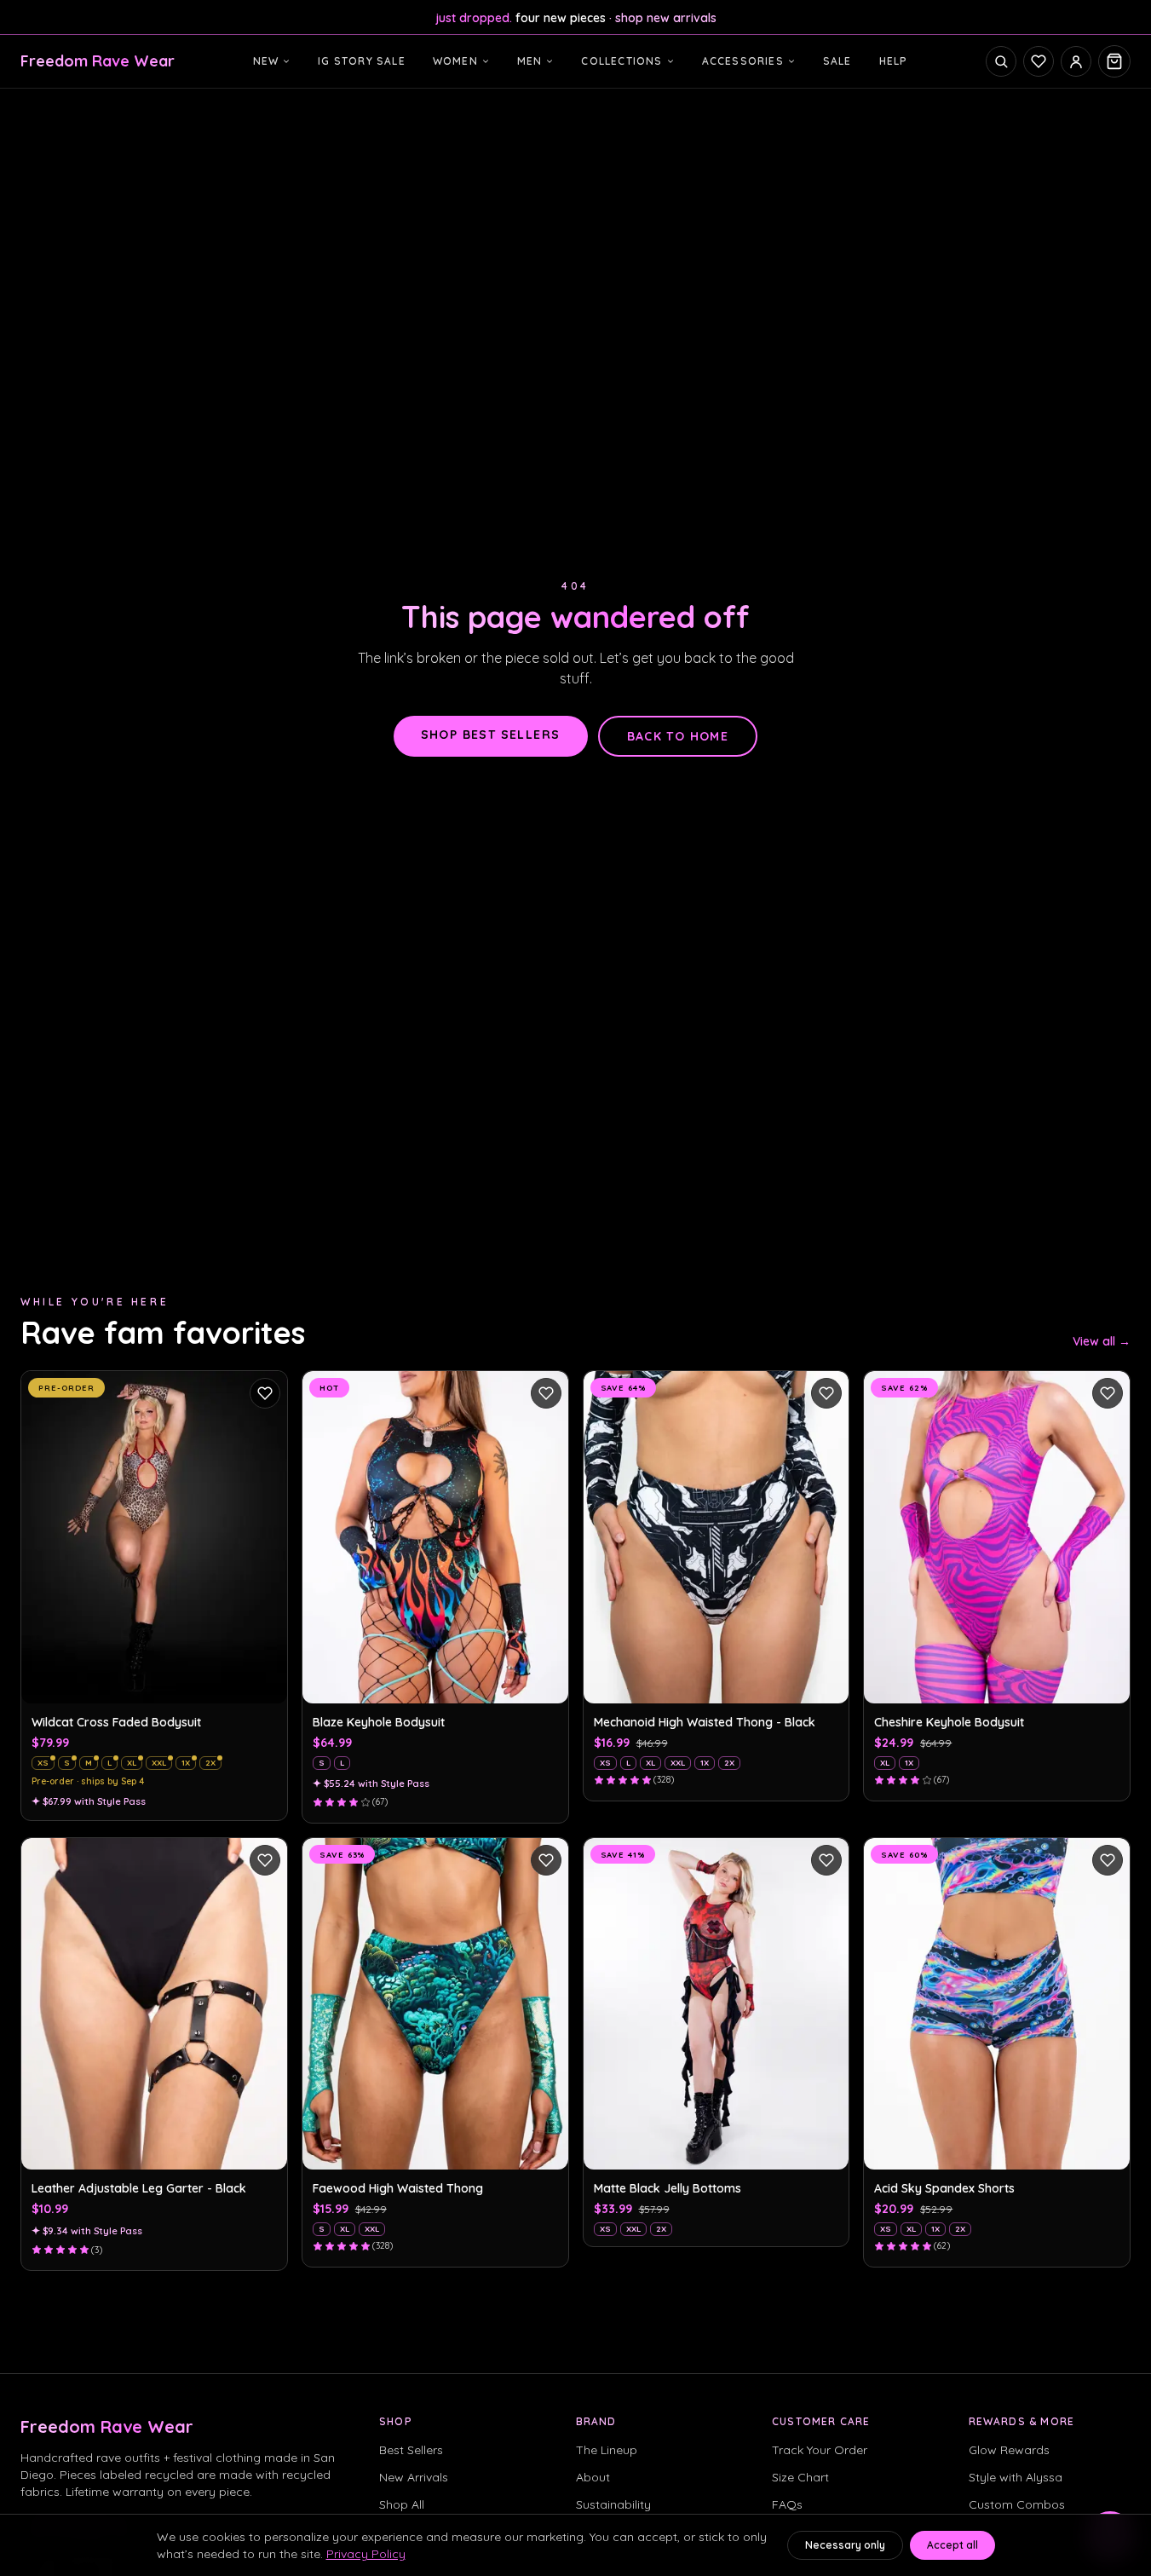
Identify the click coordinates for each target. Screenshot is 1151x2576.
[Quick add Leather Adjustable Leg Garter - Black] (265, 2147)
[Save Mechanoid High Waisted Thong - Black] (826, 1393)
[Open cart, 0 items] (1114, 61)
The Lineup (607, 2450)
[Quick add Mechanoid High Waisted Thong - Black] (826, 1681)
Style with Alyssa (1016, 2477)
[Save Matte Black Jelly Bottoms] (826, 1860)
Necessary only (845, 2545)
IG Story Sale (362, 61)
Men (530, 61)
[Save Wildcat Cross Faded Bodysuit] (265, 1393)
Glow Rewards (1009, 2450)
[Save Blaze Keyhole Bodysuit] (546, 1393)
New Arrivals (414, 2477)
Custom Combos (1017, 2504)
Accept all (952, 2545)
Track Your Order (820, 2450)
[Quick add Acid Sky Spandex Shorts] (1108, 2147)
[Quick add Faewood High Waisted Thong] (546, 2147)
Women (455, 61)
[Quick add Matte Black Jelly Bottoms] (826, 2147)
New (266, 61)
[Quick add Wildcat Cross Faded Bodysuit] (265, 1681)
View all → (1102, 1341)
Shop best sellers (491, 735)
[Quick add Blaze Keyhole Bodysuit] (546, 1681)
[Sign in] (1076, 61)
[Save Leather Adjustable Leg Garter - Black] (265, 1860)
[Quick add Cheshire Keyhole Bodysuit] (1108, 1681)
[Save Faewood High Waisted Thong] (546, 1860)
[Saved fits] (1039, 61)
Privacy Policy (366, 2554)
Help (894, 61)
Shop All (402, 2504)
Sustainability (613, 2504)
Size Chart (800, 2477)
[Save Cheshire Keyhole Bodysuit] (1108, 1393)
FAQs (787, 2504)
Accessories (743, 61)
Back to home (678, 736)
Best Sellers (411, 2450)
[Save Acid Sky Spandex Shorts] (1108, 1860)
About (593, 2477)
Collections (622, 61)
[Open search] (1001, 61)
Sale (837, 61)
